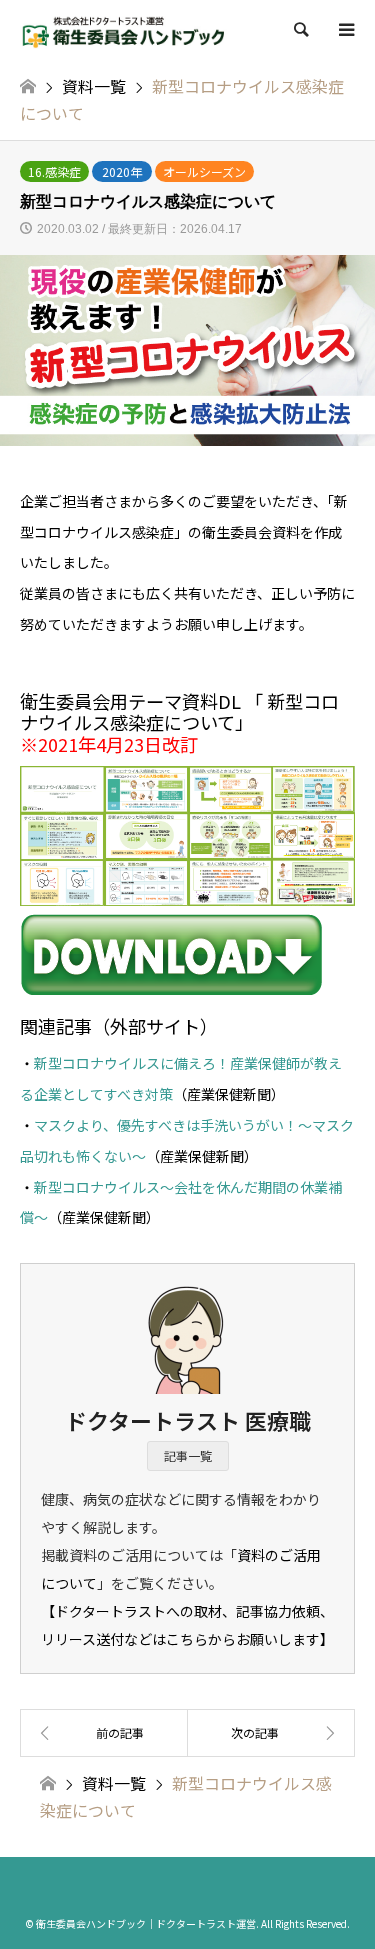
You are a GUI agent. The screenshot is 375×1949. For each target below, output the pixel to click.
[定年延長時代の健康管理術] (272, 1733)
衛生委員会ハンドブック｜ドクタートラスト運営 (146, 1923)
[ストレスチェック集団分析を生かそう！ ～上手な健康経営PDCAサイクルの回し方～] (104, 1733)
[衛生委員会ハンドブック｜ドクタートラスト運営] (124, 29)
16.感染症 (54, 171)
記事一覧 (188, 1455)
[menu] (345, 30)
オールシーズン (204, 171)
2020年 (122, 171)
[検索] (300, 30)
